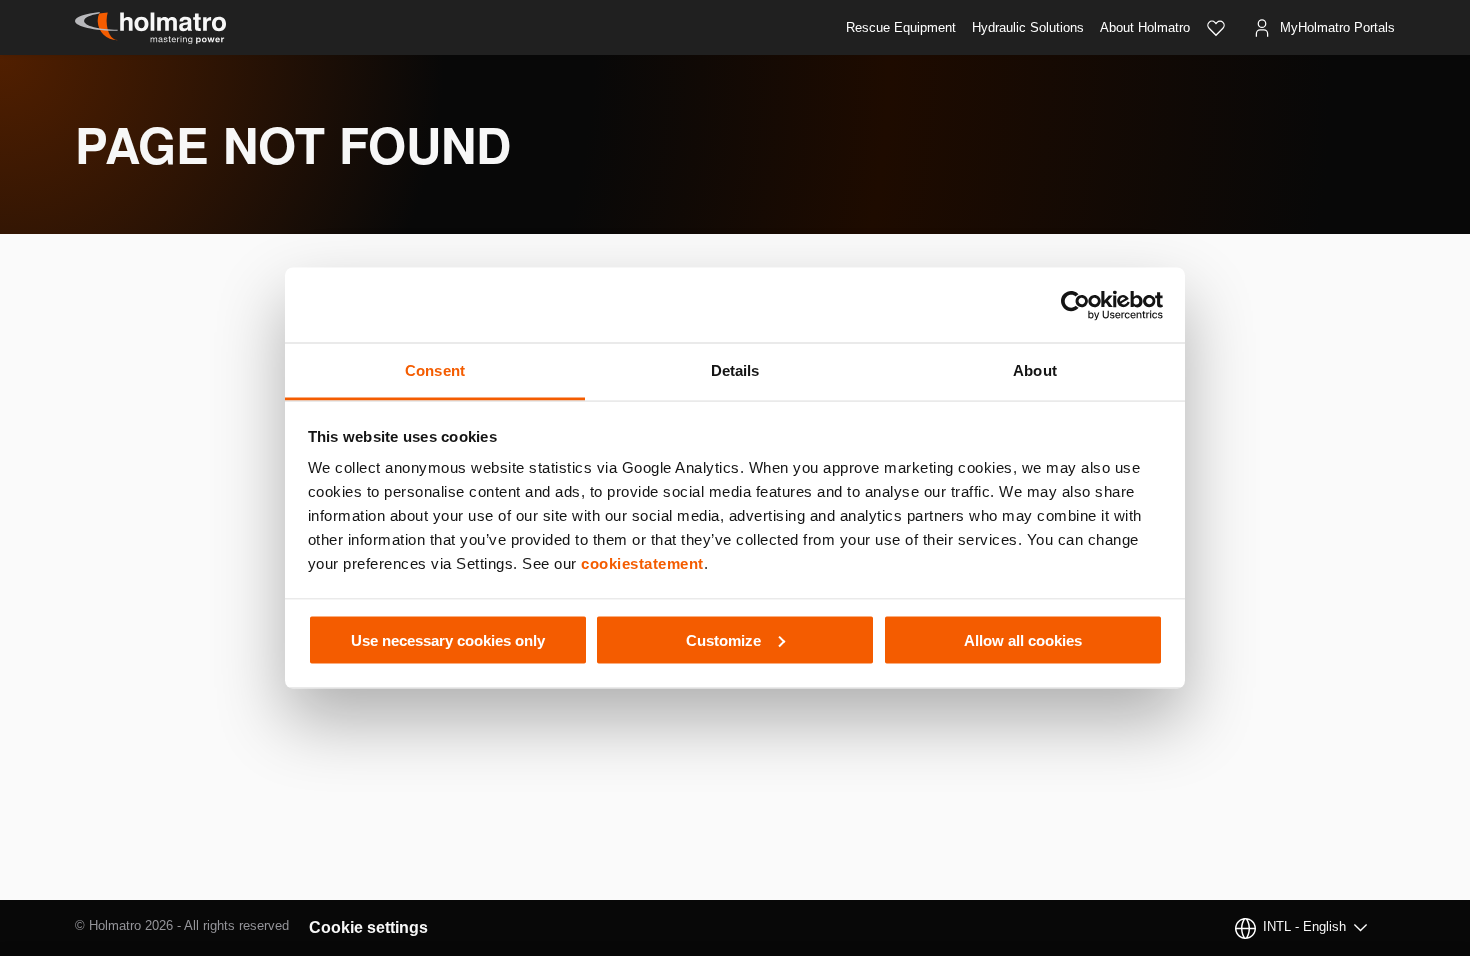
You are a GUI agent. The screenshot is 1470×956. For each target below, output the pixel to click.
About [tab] (1035, 370)
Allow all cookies (1023, 639)
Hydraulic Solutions (1028, 27)
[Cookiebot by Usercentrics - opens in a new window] (1075, 305)
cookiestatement (642, 563)
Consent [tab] (435, 370)
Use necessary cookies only (448, 639)
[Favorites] (1216, 28)
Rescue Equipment (901, 27)
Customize (723, 639)
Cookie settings (368, 927)
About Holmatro (1145, 27)
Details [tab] (735, 370)
